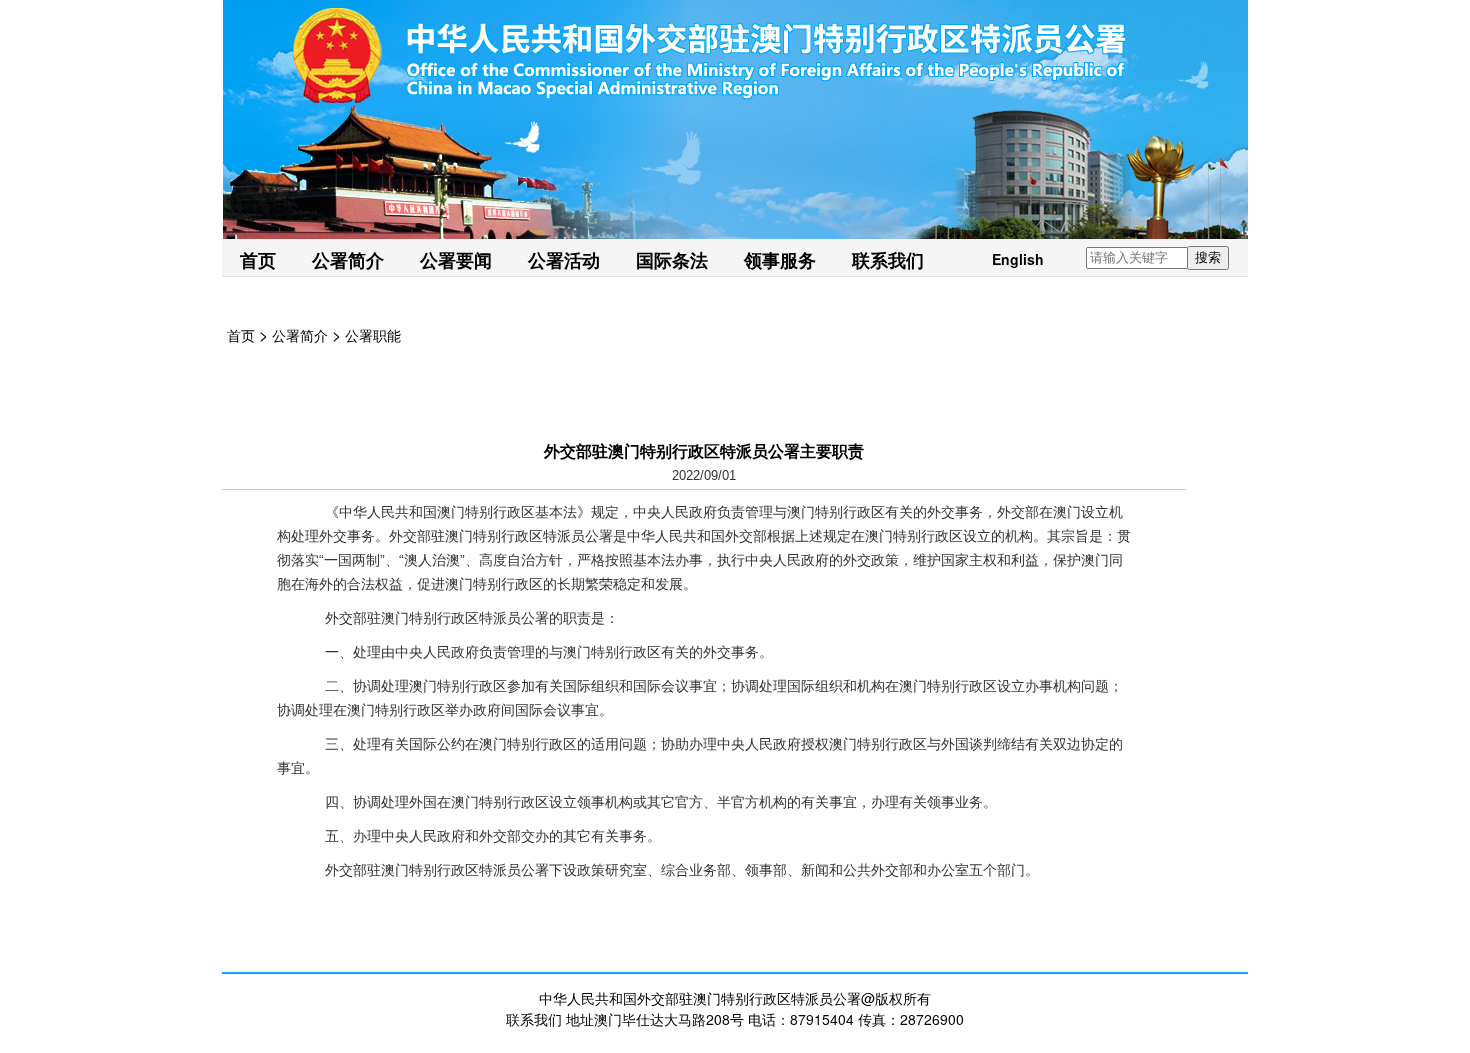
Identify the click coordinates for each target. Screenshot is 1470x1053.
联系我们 (888, 260)
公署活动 (564, 260)
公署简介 (348, 260)
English (1018, 259)
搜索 (1208, 257)
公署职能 (373, 335)
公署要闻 (456, 260)
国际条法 (672, 260)
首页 (258, 260)
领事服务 (780, 260)
